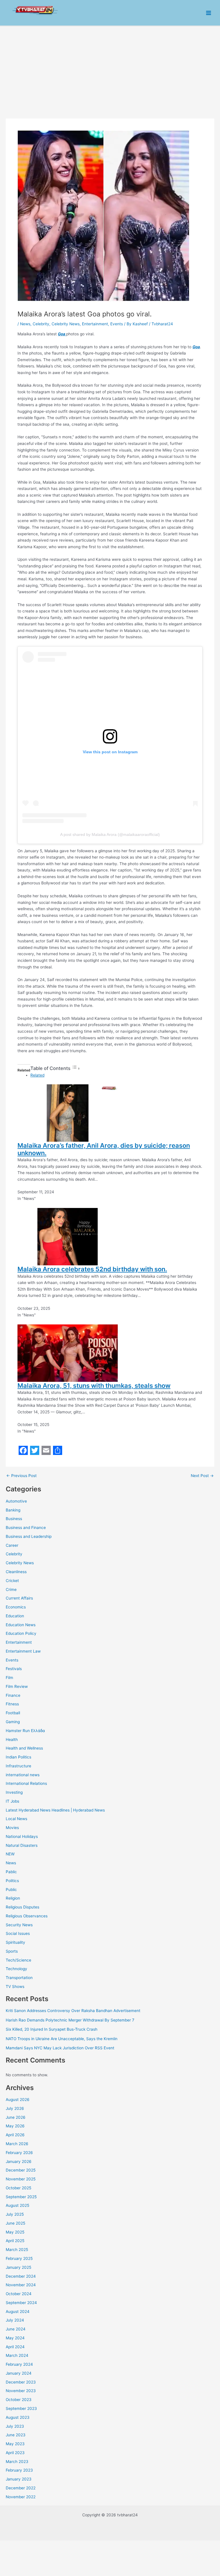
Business (14, 1519)
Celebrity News (20, 1563)
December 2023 (21, 2382)
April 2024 (15, 2347)
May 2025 (15, 2232)
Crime (11, 1589)
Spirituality (15, 1942)
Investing (14, 1792)
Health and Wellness (24, 1748)
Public (11, 1890)
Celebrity (14, 1554)
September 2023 (21, 2408)
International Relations (26, 1783)
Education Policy (21, 1633)
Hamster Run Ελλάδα (25, 1731)
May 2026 (15, 2126)
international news (23, 1775)
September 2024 (21, 2303)
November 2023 (21, 2391)
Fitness (12, 1704)
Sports (12, 1951)
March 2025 (17, 2250)
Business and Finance (26, 1528)
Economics (16, 1607)
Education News (21, 1625)
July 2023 (15, 2426)
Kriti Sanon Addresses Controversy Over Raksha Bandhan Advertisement (73, 2011)
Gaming (13, 1722)
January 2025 (18, 2267)
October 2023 (19, 2400)
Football (13, 1713)
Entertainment (19, 1642)
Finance (13, 1695)
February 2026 (19, 2153)
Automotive (16, 1501)
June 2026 (16, 2117)
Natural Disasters (22, 1845)
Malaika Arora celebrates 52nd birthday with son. (92, 1269)
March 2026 (17, 2144)
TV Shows (15, 1987)
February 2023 (19, 2470)
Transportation (19, 1978)
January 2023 (19, 2479)
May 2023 (15, 2444)
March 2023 (17, 2462)
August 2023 (18, 2417)
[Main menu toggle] (209, 13)
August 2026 (18, 2100)
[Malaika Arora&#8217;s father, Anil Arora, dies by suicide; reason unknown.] (68, 1112)
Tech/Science (18, 1960)
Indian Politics (18, 1757)
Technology (16, 1969)
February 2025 (19, 2258)
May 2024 (15, 2338)
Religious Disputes (22, 1907)
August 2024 (18, 2312)
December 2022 (21, 2488)
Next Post (202, 1476)
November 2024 (21, 2285)
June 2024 (16, 2329)
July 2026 (15, 2108)
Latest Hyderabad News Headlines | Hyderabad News (55, 1810)
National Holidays (22, 1836)
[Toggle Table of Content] (76, 1069)
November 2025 (21, 2179)
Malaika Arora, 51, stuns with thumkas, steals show (94, 1386)
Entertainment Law (23, 1651)
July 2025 (15, 2214)
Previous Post (21, 1476)
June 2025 (15, 2223)
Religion (13, 1898)
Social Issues (18, 1933)
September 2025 (21, 2197)
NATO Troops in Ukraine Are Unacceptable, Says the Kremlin (62, 2039)
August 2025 (17, 2205)
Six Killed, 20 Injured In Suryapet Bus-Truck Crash (52, 2029)
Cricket (12, 1581)
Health (12, 1740)
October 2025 (18, 2188)
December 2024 (21, 2276)
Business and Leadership (29, 1536)
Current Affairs (19, 1598)
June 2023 (16, 2435)
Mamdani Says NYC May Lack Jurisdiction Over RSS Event (60, 2048)
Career (12, 1545)
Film (9, 1678)
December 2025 (21, 2170)
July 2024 (15, 2320)
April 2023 (15, 2453)
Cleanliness (16, 1572)
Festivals (14, 1669)
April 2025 (15, 2241)
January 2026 (19, 2161)
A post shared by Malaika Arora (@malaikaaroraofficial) (110, 834)
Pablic (11, 1872)
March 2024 (17, 2355)
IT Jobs (12, 1801)
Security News (19, 1925)
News (11, 1863)
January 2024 (19, 2373)
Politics (12, 1881)
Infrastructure (18, 1766)
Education (15, 1616)
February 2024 (19, 2364)
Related (37, 1075)
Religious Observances (27, 1916)
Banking (13, 1510)
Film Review (17, 1686)
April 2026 (15, 2135)
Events (12, 1660)
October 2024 (19, 2294)
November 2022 (21, 2497)
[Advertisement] (110, 69)
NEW (10, 1854)
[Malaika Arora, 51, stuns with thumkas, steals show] (68, 1353)
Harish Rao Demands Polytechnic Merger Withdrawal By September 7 (70, 2020)
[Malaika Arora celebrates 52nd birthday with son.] (68, 1236)
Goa (62, 334)
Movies (12, 1828)
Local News (16, 1819)
